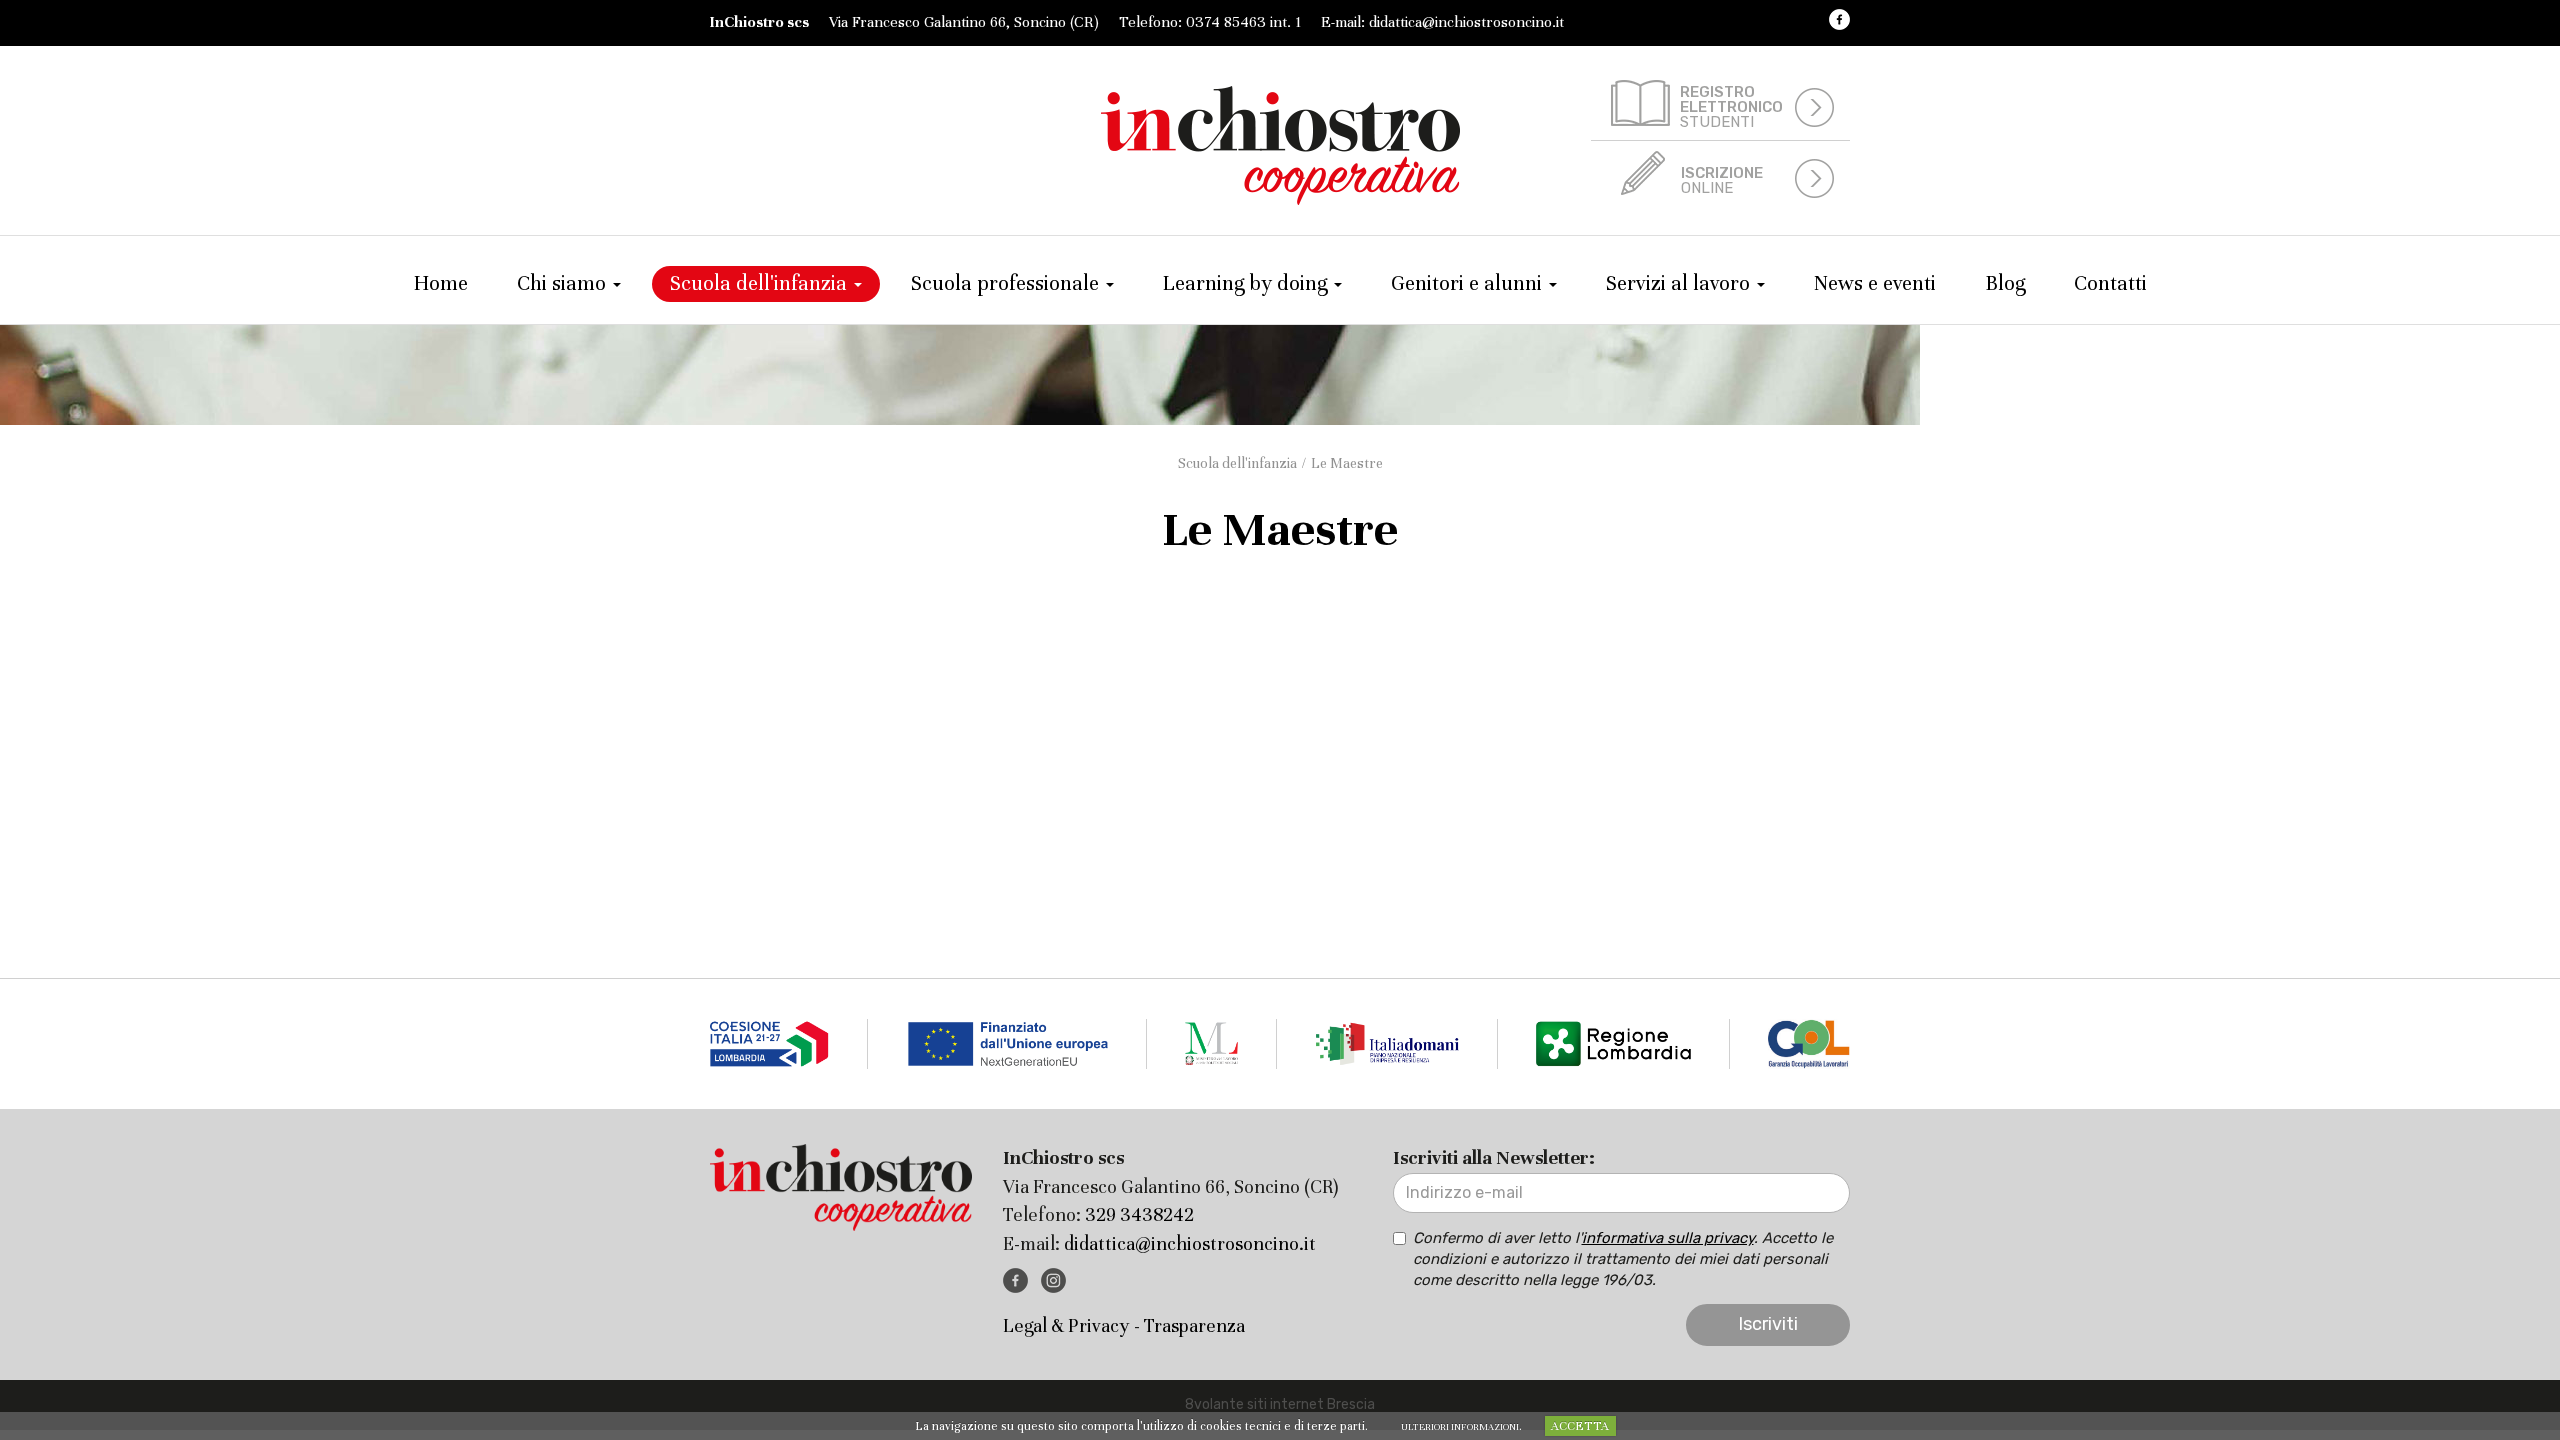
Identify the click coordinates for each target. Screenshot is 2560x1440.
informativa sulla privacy (1668, 1238)
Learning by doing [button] (1247, 283)
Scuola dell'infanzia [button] (761, 283)
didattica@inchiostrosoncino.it (1466, 22)
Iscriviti (1768, 1324)
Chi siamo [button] (564, 283)
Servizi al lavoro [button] (1680, 283)
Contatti (2110, 283)
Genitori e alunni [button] (1469, 283)
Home (441, 283)
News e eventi (1875, 283)
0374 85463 (1226, 22)
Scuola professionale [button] (1007, 283)
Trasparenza (1194, 1325)
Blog (2005, 283)
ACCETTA (1580, 1426)
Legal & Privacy (1066, 1325)
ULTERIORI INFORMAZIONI (1460, 1427)
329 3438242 (1139, 1214)
